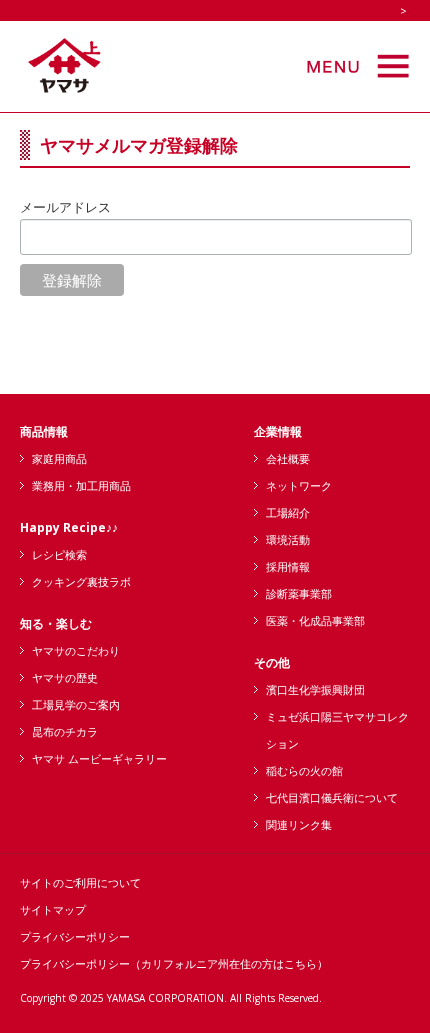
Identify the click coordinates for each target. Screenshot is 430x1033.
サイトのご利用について (80, 882)
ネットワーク (299, 485)
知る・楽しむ (56, 623)
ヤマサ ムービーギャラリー (99, 758)
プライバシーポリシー (75, 936)
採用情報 (288, 566)
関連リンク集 (299, 824)
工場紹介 (288, 512)
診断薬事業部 (299, 593)
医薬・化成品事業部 (315, 620)
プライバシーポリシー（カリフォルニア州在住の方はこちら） (174, 963)
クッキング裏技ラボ (81, 581)
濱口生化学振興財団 (315, 689)
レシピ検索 (59, 554)
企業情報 (278, 431)
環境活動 (288, 539)
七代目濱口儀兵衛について (332, 797)
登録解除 (72, 279)
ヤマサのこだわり (76, 650)
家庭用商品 (59, 458)
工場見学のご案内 (76, 704)
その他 (272, 662)
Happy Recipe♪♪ (69, 527)
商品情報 (44, 431)
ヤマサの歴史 (65, 677)
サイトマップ (53, 909)
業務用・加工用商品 (81, 485)
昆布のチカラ (65, 731)
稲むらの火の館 (304, 770)
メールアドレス (65, 207)
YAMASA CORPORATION (165, 998)
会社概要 (288, 458)
